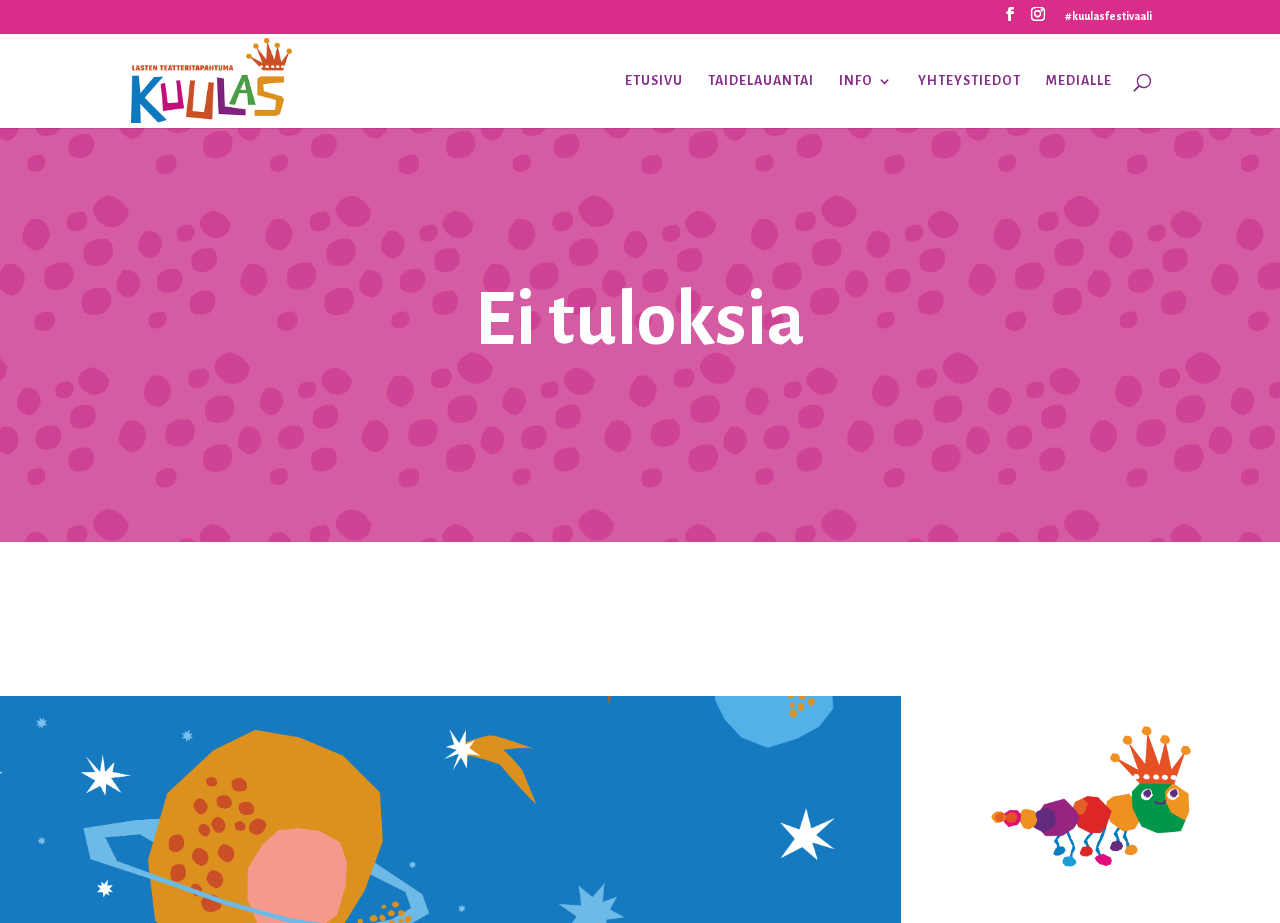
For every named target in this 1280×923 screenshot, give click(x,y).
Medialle (1079, 81)
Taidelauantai (761, 81)
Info (856, 81)
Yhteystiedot (969, 81)
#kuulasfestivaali (1108, 16)
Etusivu (654, 81)
